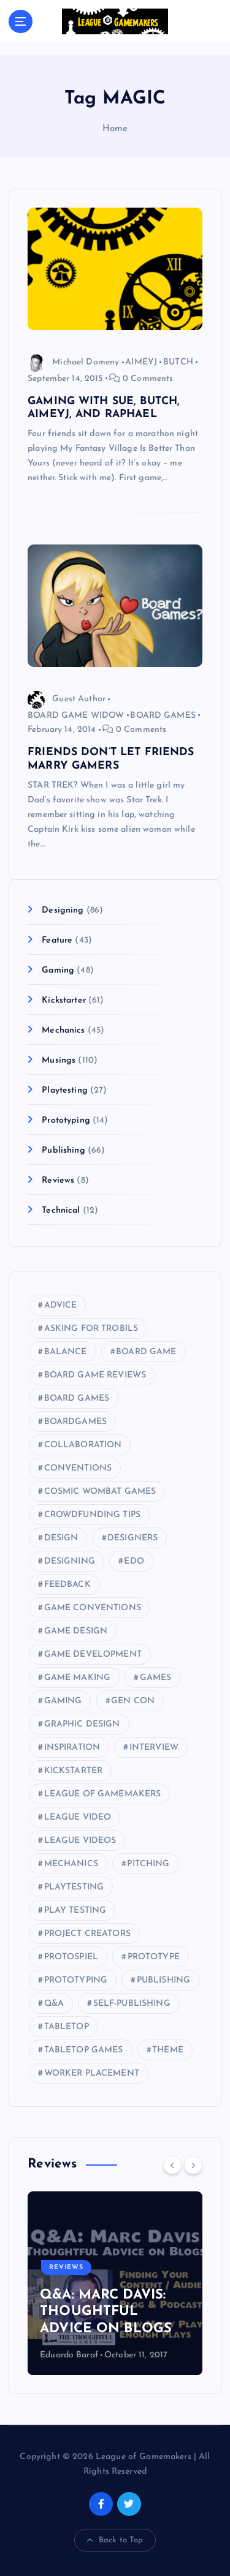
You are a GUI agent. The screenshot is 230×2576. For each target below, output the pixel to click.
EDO (134, 1561)
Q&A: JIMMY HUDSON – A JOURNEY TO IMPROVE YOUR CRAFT (146, 2295)
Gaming (58, 970)
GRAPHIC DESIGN (82, 1724)
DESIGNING (70, 1561)
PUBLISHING (163, 1980)
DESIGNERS (132, 1538)
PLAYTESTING (74, 1887)
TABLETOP (67, 2027)
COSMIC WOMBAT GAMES (100, 1492)
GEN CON (133, 1701)
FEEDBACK (67, 1585)
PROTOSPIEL (71, 1957)
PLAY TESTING (75, 1911)
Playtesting (65, 1090)
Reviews (58, 1181)
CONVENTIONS (78, 1468)
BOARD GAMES (163, 716)
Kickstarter (64, 1000)
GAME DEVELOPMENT (93, 1655)
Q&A (54, 2004)
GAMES (156, 1678)
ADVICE (61, 1305)
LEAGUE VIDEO (78, 1817)
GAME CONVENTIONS (93, 1608)
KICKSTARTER (74, 1771)
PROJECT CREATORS (87, 1934)
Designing (63, 910)
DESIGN (61, 1538)
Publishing (63, 1151)
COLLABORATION (83, 1445)
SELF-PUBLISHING (132, 2004)
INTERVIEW (154, 1748)
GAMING (63, 1701)
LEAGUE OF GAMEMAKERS (103, 1794)
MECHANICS (71, 1864)
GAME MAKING (78, 1678)
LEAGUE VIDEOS (80, 1841)
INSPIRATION (72, 1748)
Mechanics (63, 1030)
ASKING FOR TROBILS (91, 1329)
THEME (168, 2050)
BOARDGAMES (75, 1422)
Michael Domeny (86, 362)
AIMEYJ (141, 362)
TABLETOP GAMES (84, 2050)
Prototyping (66, 1120)
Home (115, 129)
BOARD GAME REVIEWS (95, 1375)
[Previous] (172, 2165)
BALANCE (66, 1352)
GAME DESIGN (76, 1631)
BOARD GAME (146, 1352)
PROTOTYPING (76, 1980)
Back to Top (121, 2540)
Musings (59, 1060)
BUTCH (178, 362)
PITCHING (148, 1864)
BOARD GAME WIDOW (76, 716)
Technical (61, 1211)
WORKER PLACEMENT (92, 2073)
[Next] (193, 2165)
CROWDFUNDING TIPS (92, 1515)
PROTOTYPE (154, 1957)
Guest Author (79, 699)
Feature (57, 940)
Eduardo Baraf (121, 2355)
